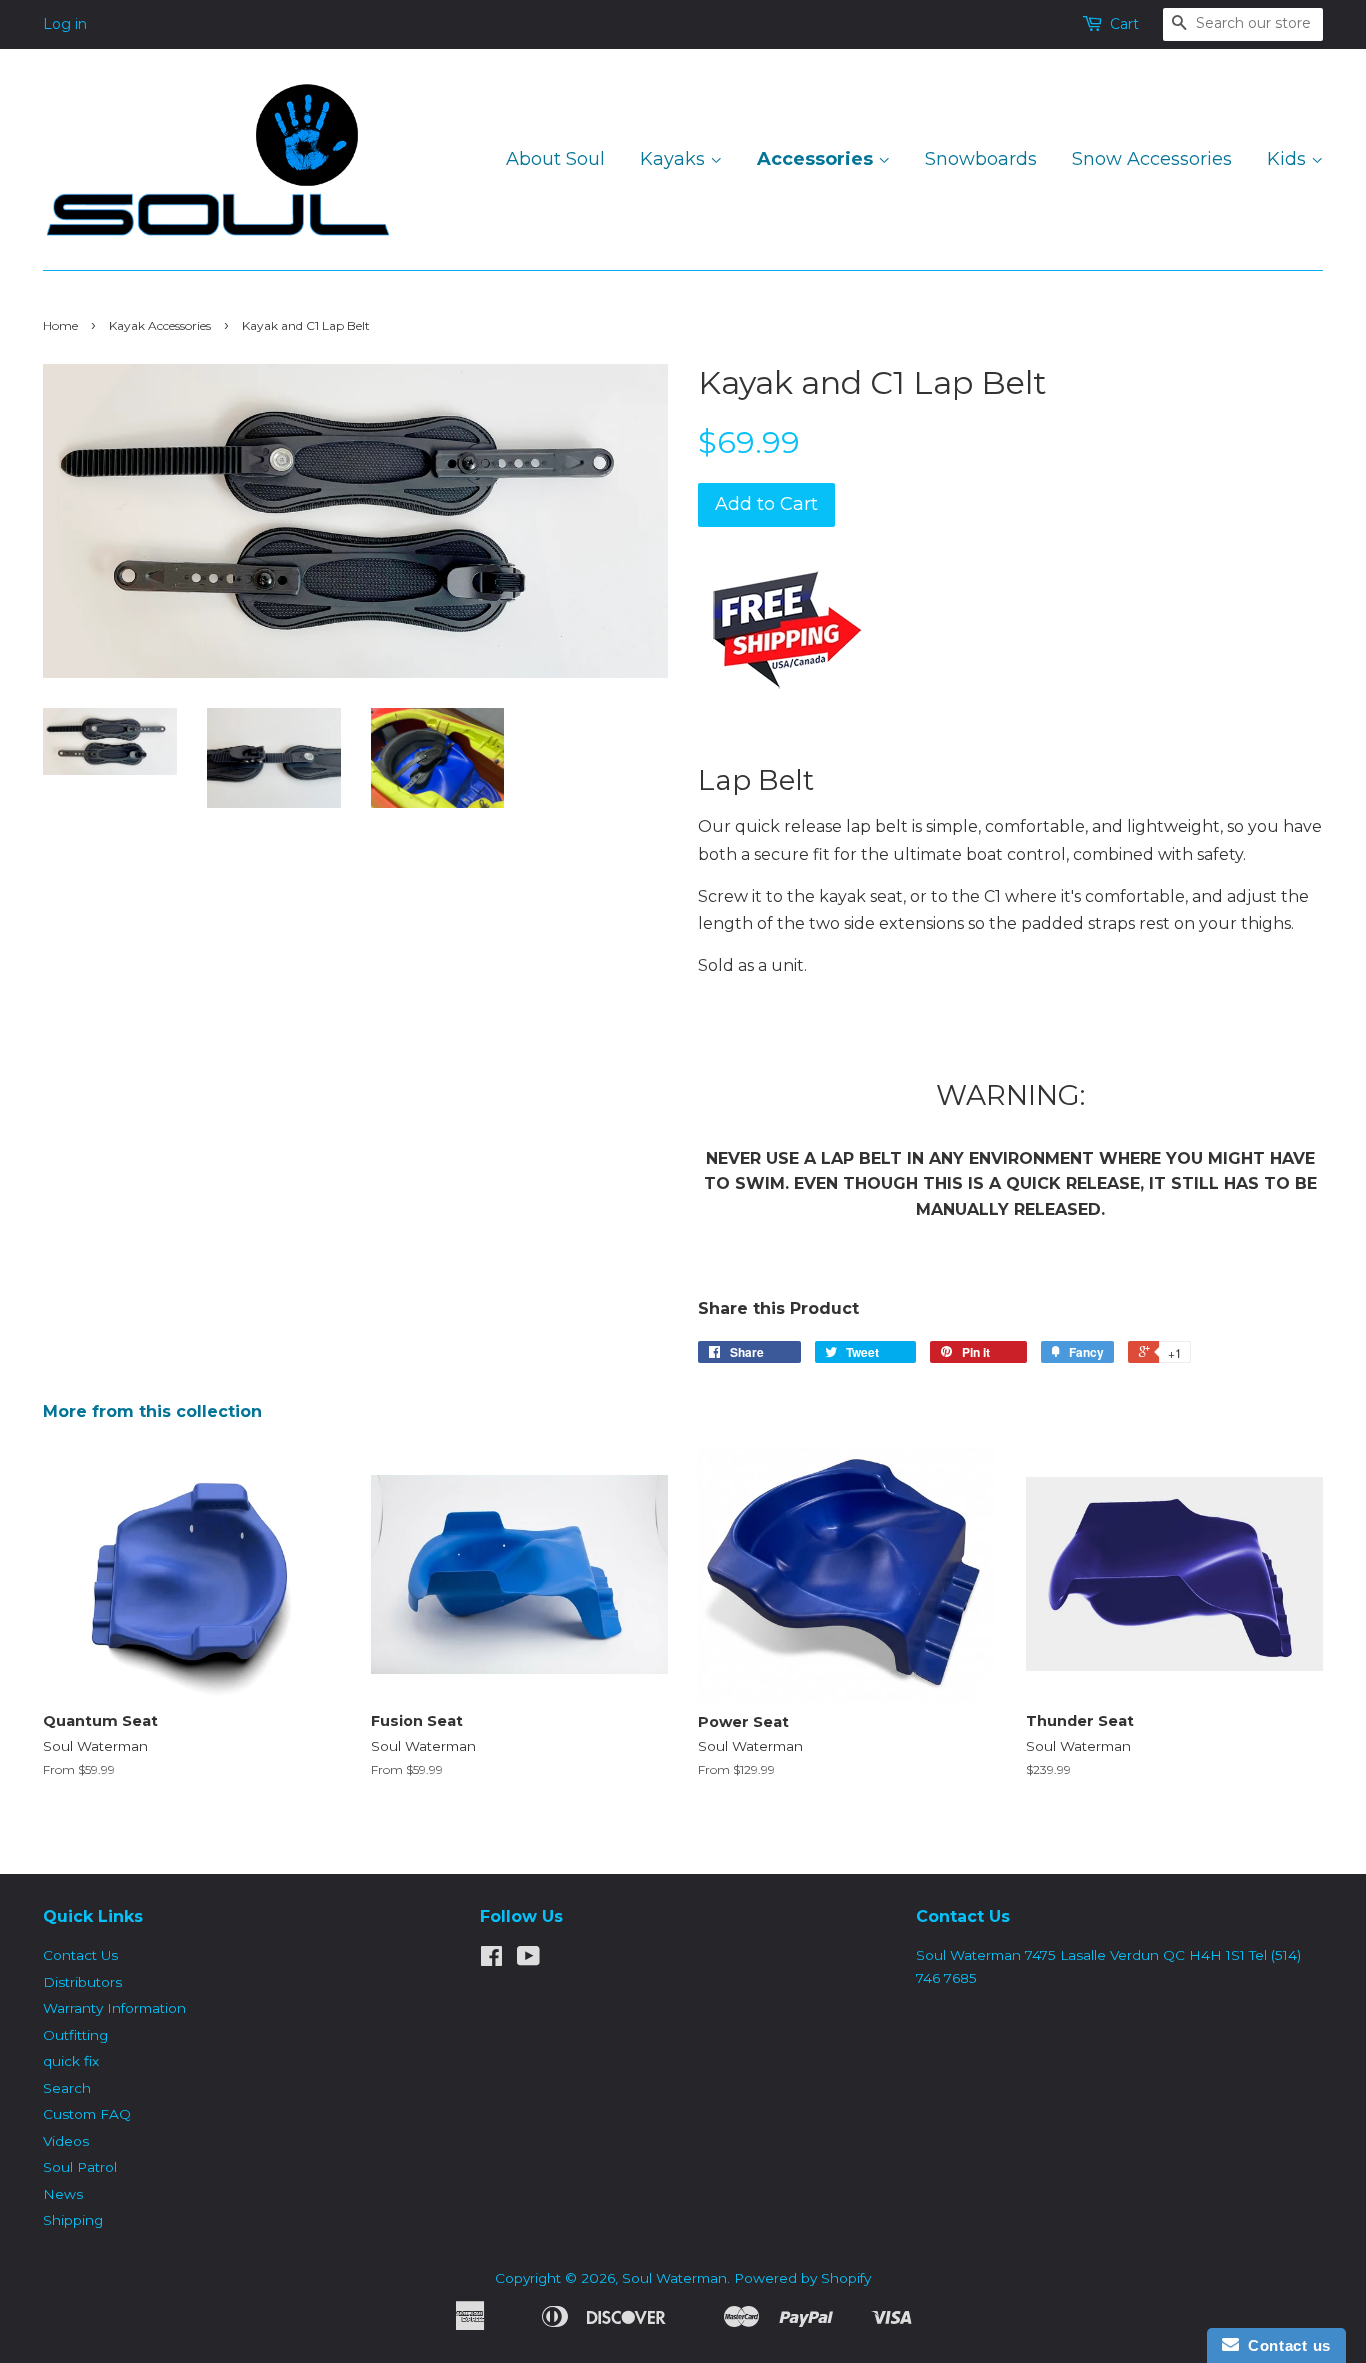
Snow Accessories (1152, 159)
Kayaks (675, 159)
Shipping (73, 2220)
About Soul (555, 159)
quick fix (71, 2061)
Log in (65, 24)
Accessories (817, 159)
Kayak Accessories (160, 325)
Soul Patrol (80, 2167)
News (63, 2194)
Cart (1124, 24)
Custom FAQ (87, 2114)
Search (67, 2088)
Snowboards (981, 159)
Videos (66, 2141)
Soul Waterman (674, 2278)
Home (60, 325)
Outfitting (75, 2035)
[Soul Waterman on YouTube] (528, 1960)
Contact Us (80, 1955)
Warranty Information (114, 2008)
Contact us (1285, 2345)
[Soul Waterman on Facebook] (491, 1960)
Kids (1289, 159)
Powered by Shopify (802, 2278)
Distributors (82, 1982)
